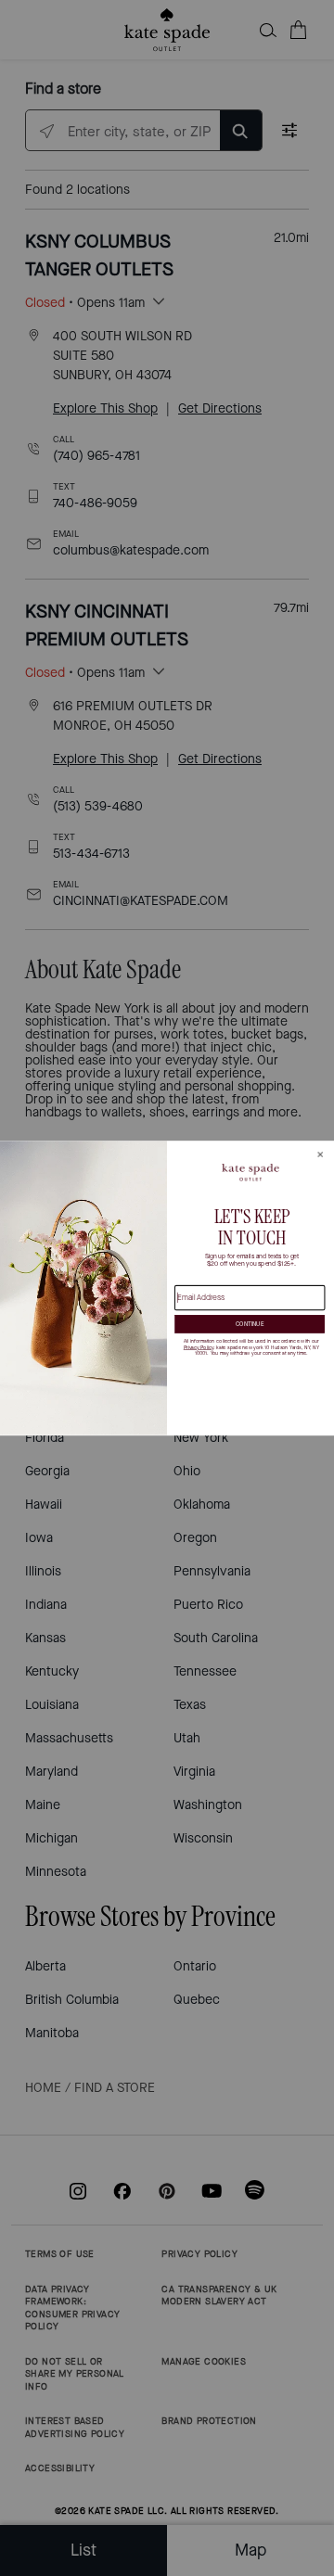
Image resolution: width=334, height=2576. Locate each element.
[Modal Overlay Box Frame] (167, 1288)
